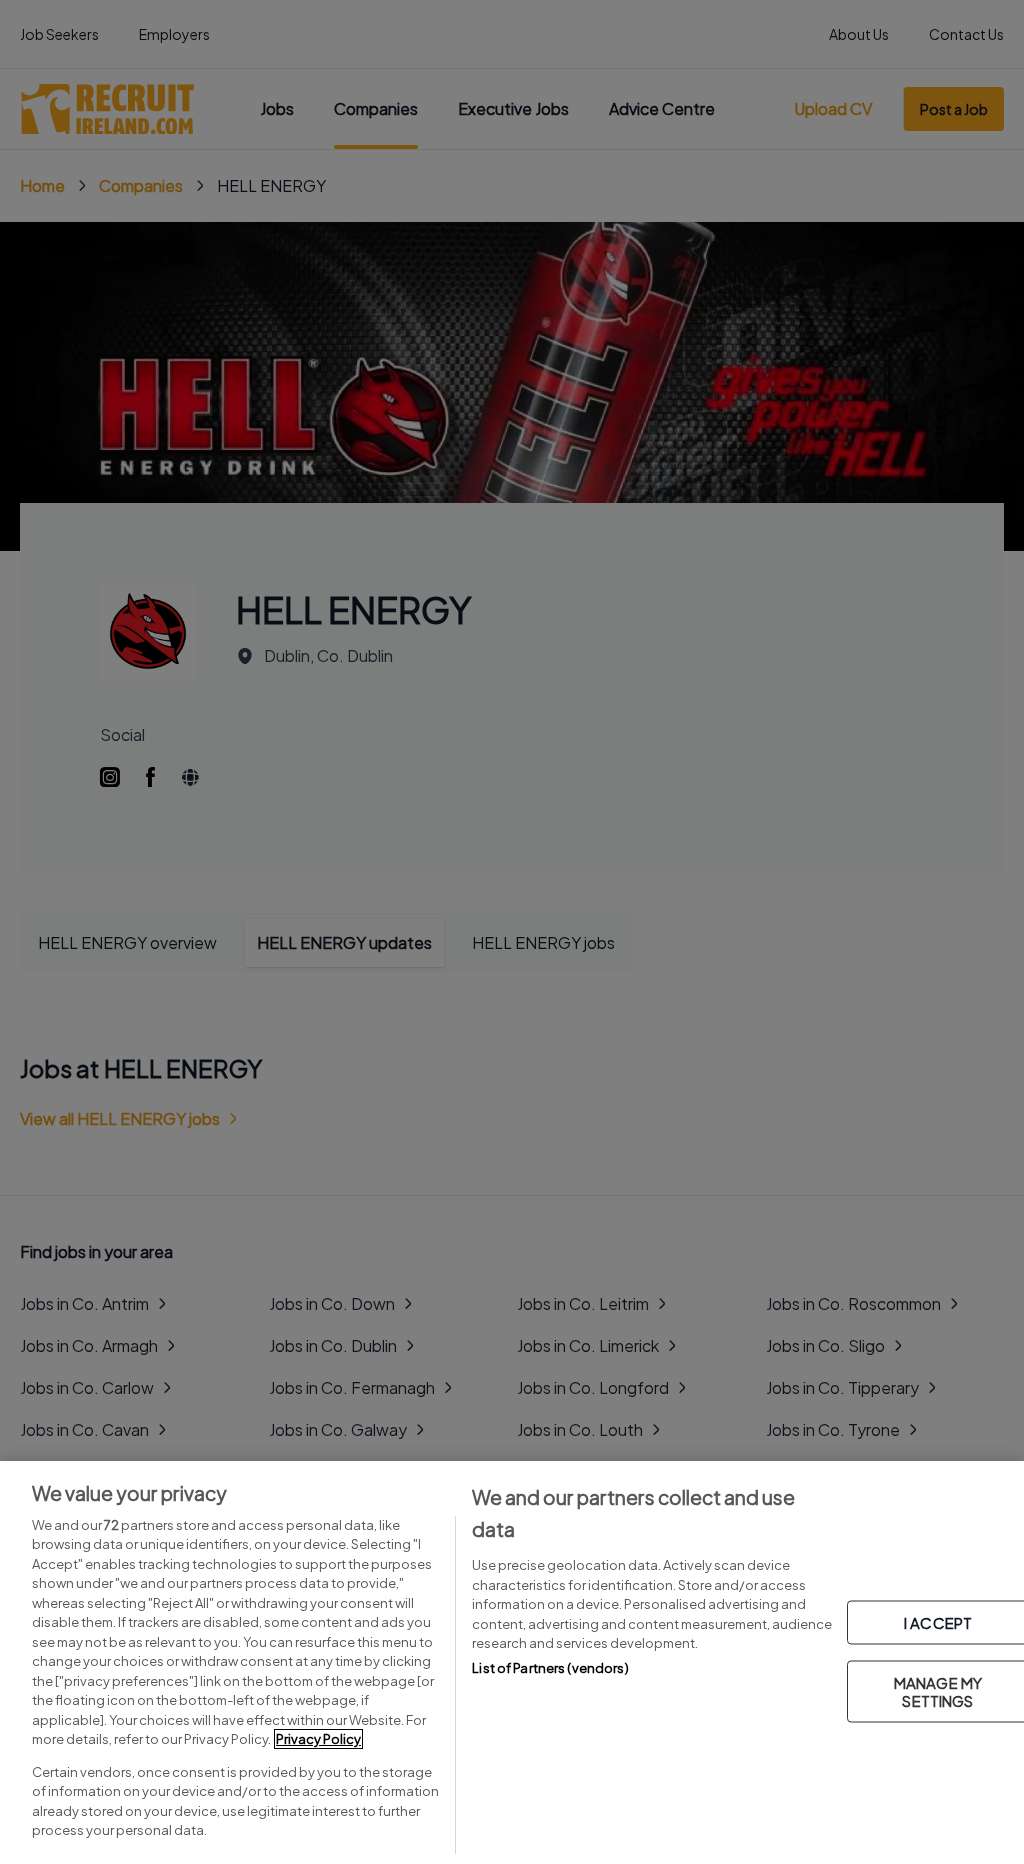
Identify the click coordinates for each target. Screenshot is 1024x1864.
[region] (512, 1662)
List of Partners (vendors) (550, 1668)
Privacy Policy (318, 1739)
